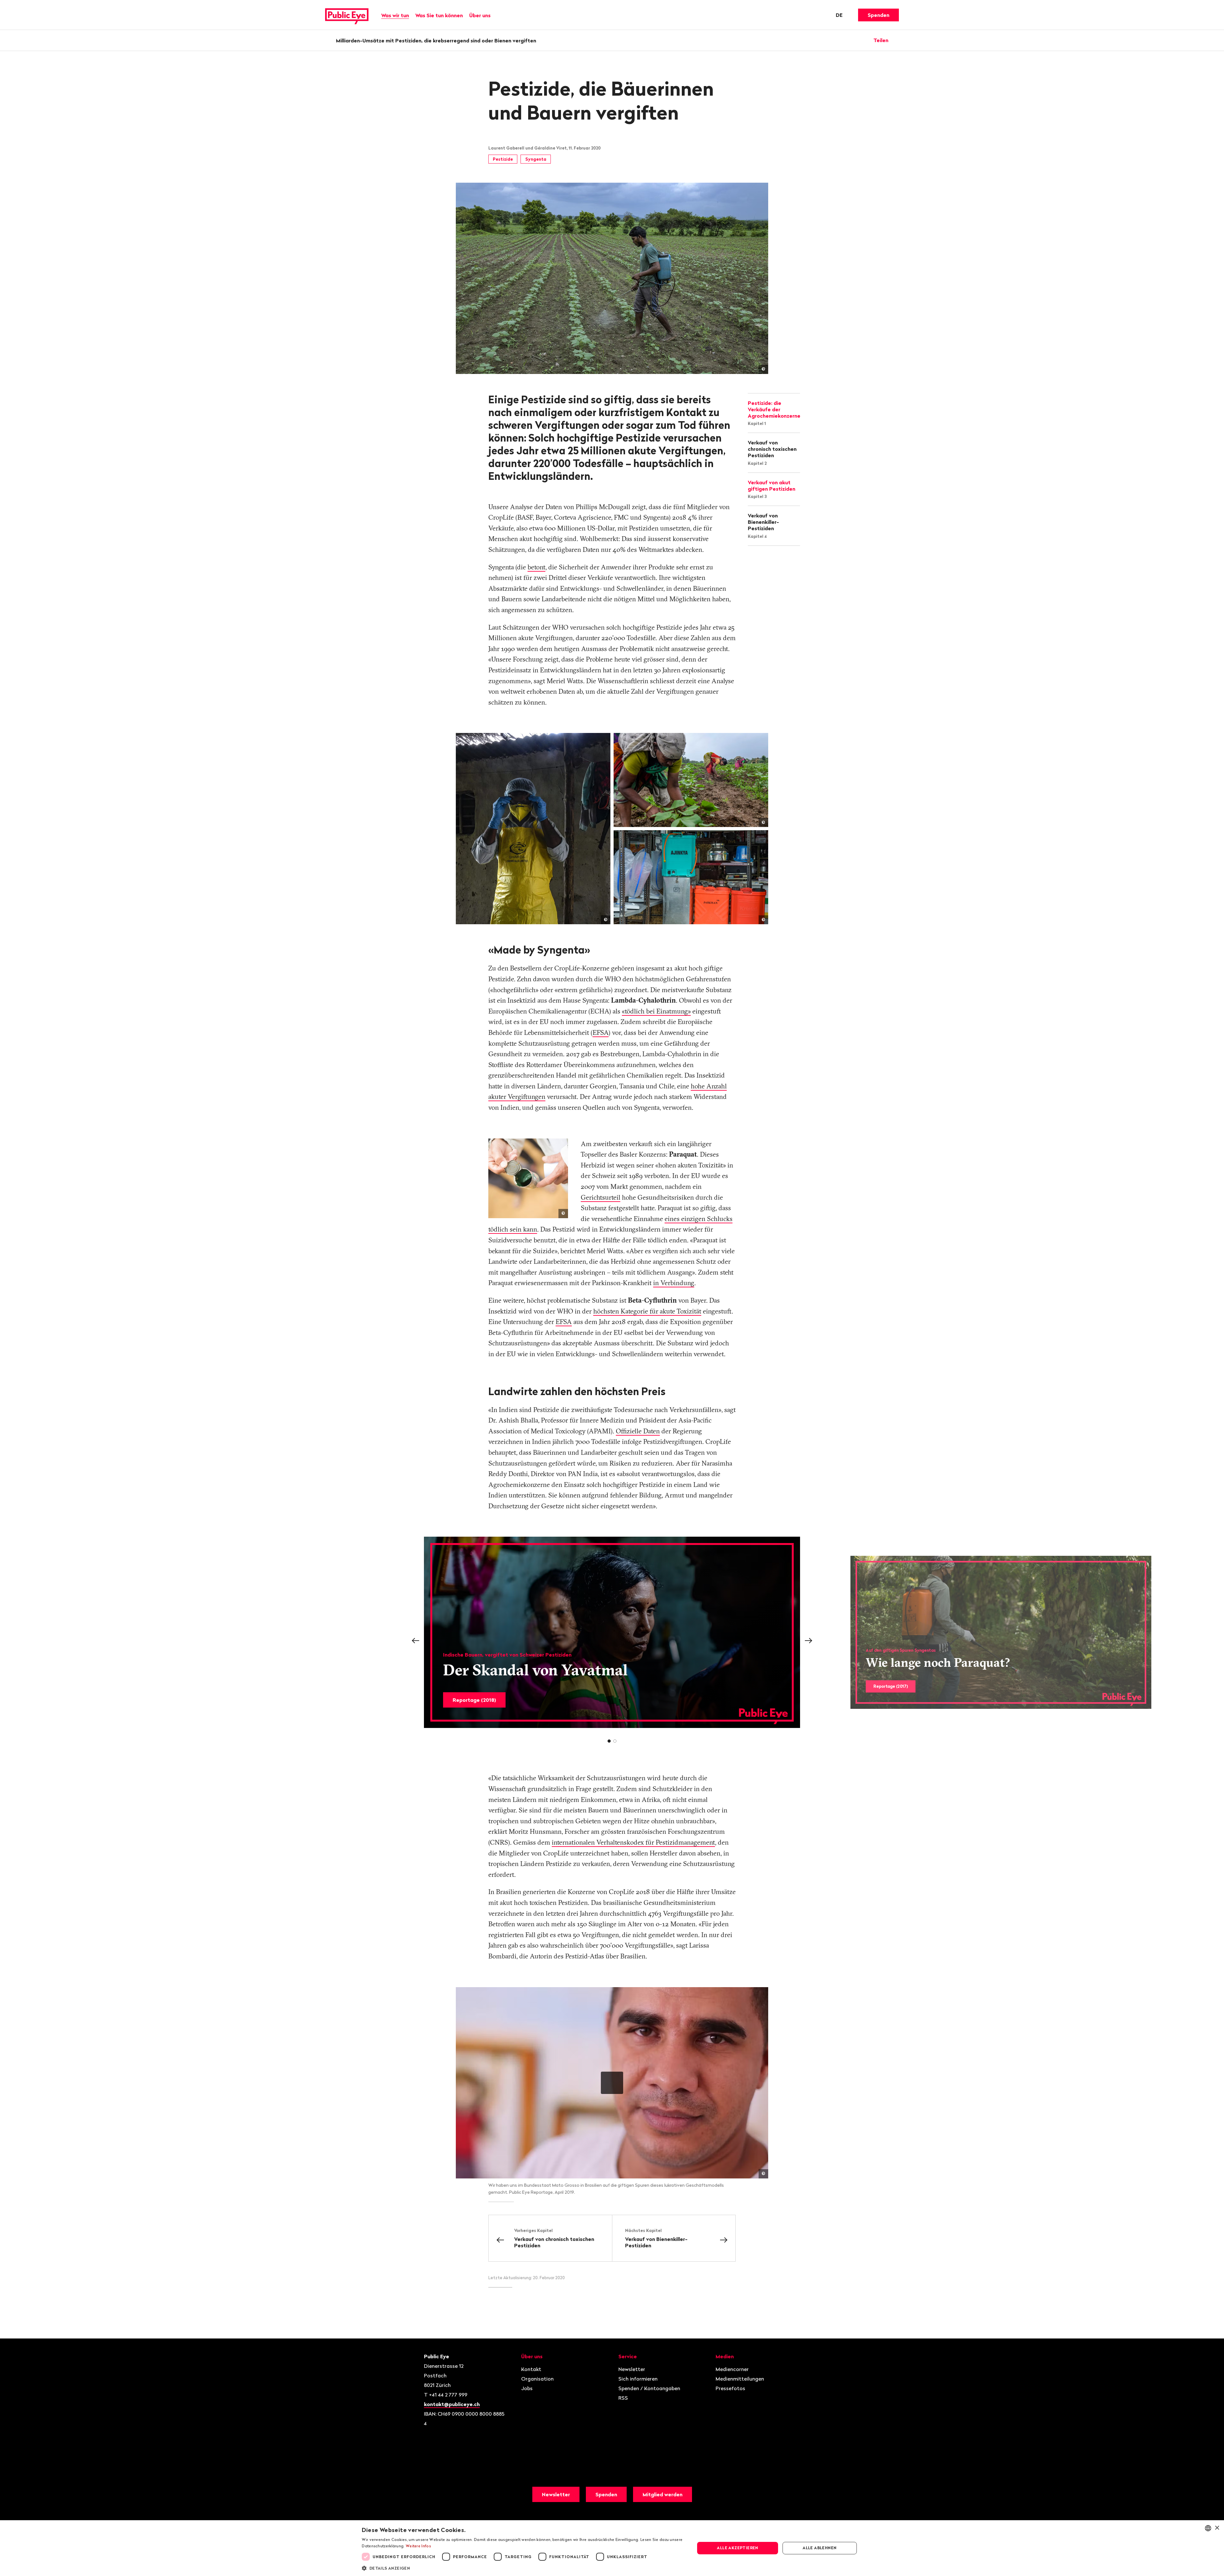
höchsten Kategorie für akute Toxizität (647, 1311)
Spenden (878, 15)
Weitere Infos (418, 2546)
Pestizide (503, 159)
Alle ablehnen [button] (820, 2548)
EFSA (601, 1032)
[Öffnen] (897, 40)
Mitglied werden (663, 2494)
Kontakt (531, 2369)
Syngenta (536, 159)
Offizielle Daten (638, 1431)
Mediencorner (732, 2369)
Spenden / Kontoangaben (649, 2388)
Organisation (537, 2379)
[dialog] (612, 2548)
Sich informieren (638, 2379)
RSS (623, 2398)
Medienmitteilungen (740, 2379)
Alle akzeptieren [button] (737, 2548)
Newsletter (632, 2369)
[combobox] (1208, 2528)
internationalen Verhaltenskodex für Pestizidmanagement (633, 1842)
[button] (523, 2568)
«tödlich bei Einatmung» (656, 1011)
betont (536, 567)
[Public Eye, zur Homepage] (347, 15)
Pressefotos (730, 2388)
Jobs (527, 2388)
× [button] (1217, 2528)
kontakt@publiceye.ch (452, 2404)
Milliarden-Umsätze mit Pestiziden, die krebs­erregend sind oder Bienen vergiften (436, 40)
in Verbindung (674, 1283)
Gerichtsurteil (601, 1197)
